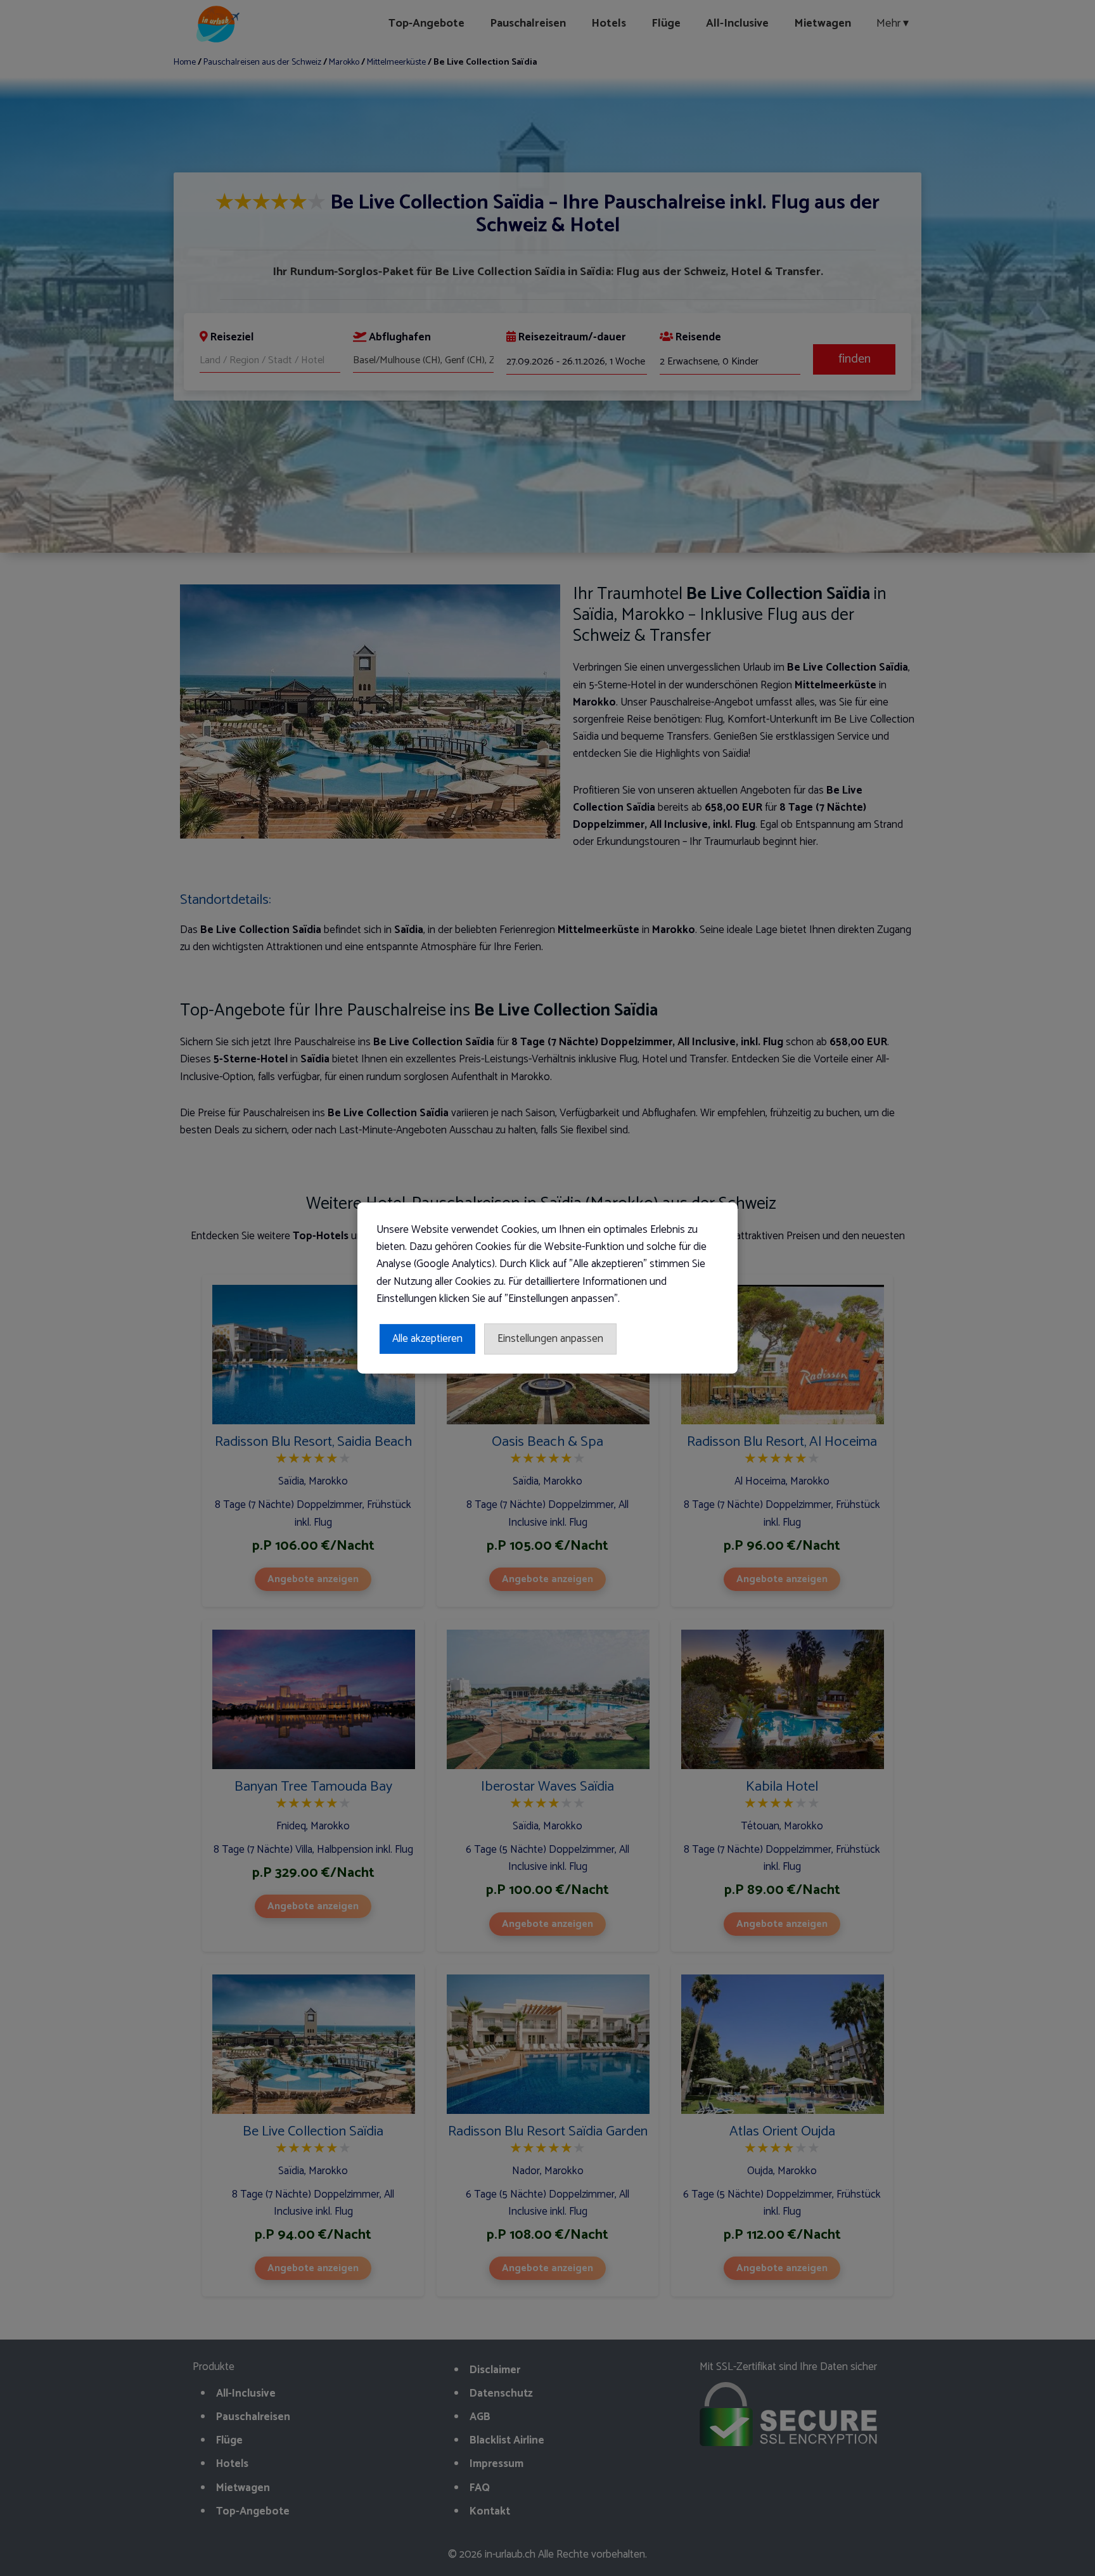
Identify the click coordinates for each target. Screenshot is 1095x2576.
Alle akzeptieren (427, 1339)
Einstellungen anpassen (550, 1339)
